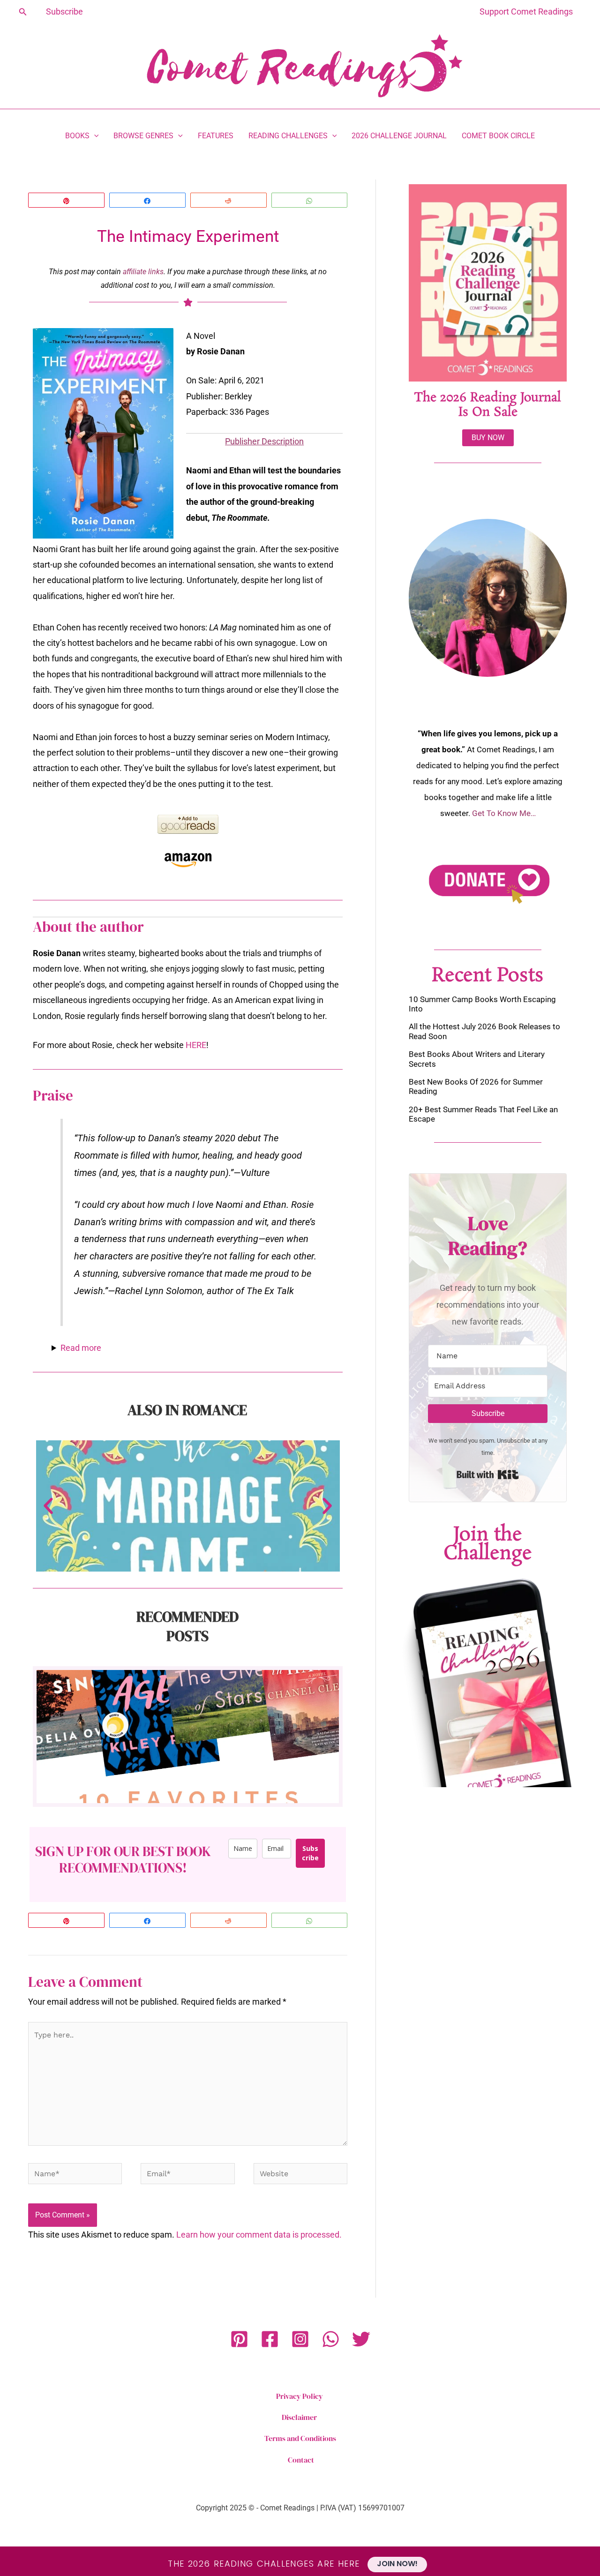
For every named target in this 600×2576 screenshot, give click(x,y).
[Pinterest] (239, 2339)
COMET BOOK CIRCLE (498, 136)
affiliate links (143, 272)
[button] (23, 12)
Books (77, 136)
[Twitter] (361, 2339)
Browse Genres (143, 136)
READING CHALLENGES (288, 136)
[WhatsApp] (331, 2339)
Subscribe (310, 1853)
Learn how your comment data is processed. (259, 2235)
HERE (196, 1045)
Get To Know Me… (504, 813)
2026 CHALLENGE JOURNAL (399, 136)
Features (216, 136)
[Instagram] (300, 2339)
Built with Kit (488, 1475)
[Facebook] (270, 2339)
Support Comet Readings (526, 11)
